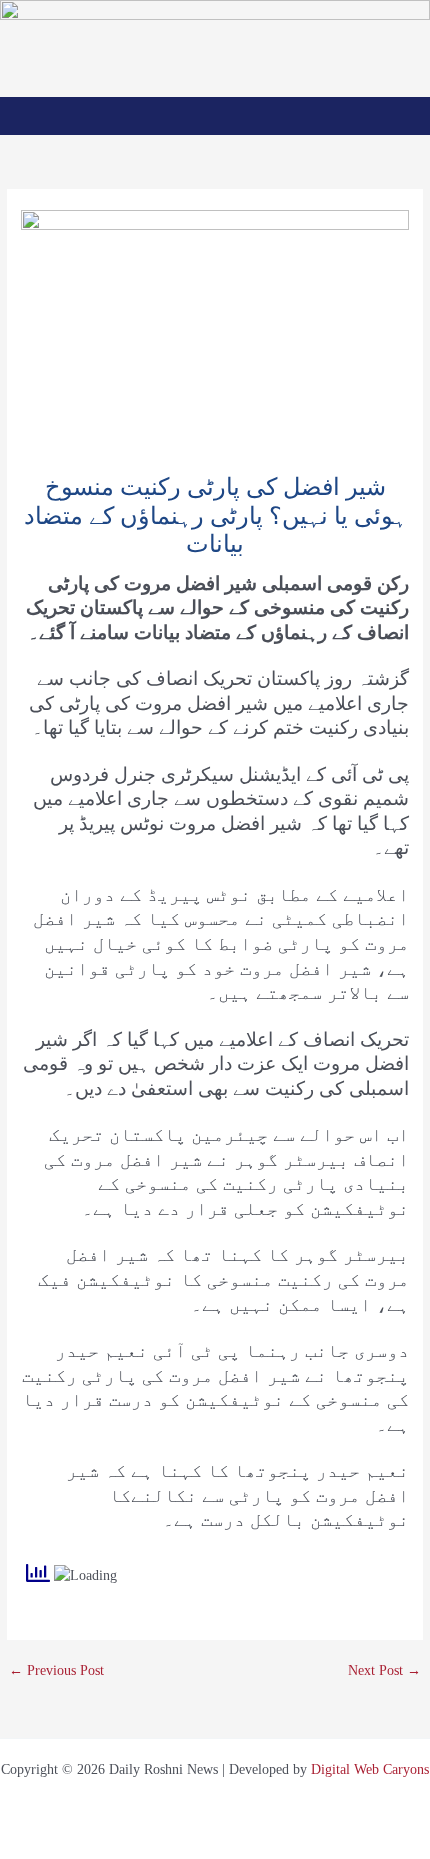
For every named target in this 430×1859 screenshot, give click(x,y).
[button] (215, 115)
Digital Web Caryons (370, 1769)
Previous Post (56, 1671)
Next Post (384, 1671)
